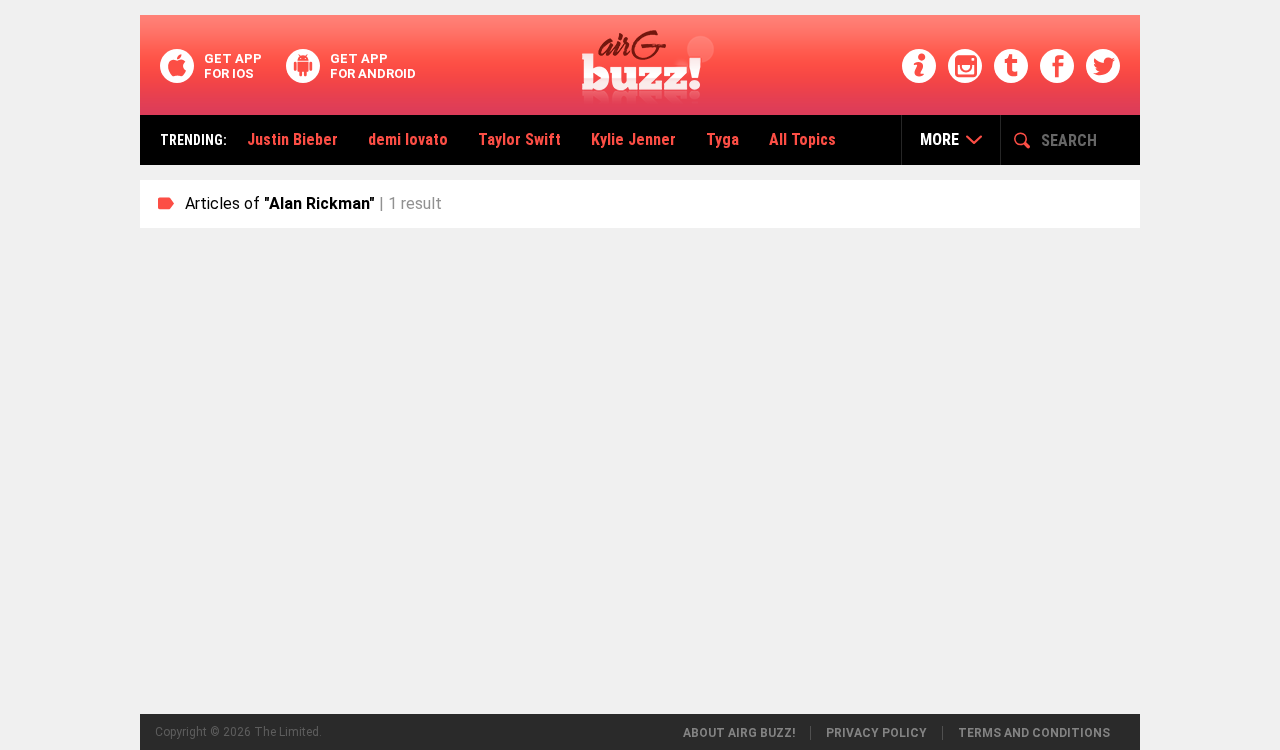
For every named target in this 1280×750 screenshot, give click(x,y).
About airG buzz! (739, 733)
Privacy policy (876, 733)
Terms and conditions (1034, 733)
